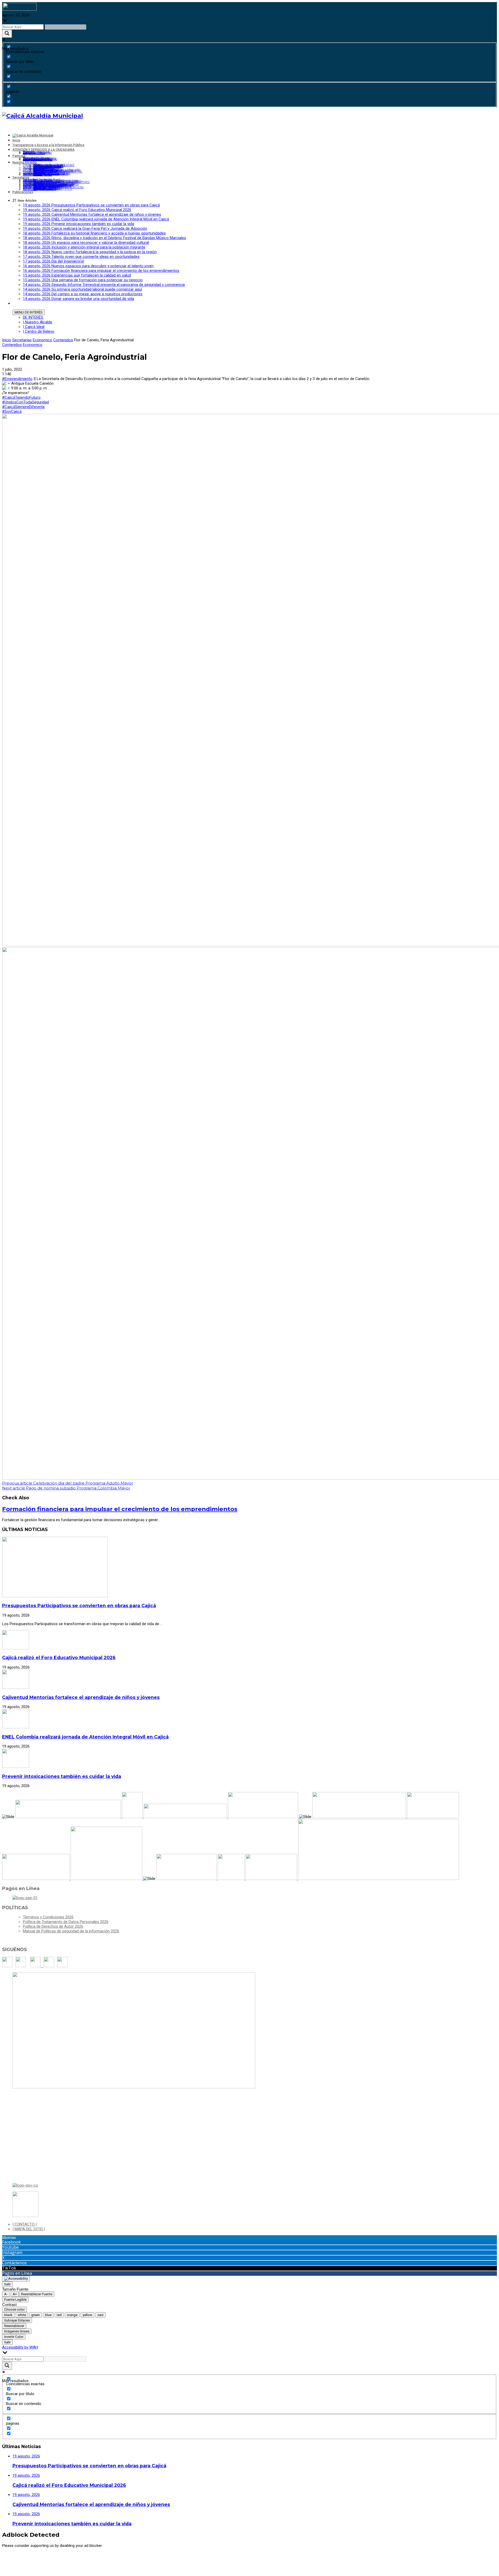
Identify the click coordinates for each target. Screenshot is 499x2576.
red (59, 2315)
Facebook (11, 2242)
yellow (87, 2315)
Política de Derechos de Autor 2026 (53, 1926)
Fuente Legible (15, 2300)
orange (72, 2315)
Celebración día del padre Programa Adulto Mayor (68, 1483)
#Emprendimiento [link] (17, 379)
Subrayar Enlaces (17, 2320)
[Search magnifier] (7, 34)
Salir (7, 2284)
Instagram (12, 2252)
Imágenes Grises (17, 2331)
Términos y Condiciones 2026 (48, 1917)
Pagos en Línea (17, 2273)
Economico (42, 340)
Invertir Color (14, 2337)
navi (100, 2315)
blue (48, 2315)
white (22, 2315)
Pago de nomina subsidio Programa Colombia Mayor (66, 1488)
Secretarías (22, 340)
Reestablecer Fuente (37, 2294)
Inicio (7, 340)
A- (6, 2294)
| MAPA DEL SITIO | (29, 2229)
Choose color (14, 2309)
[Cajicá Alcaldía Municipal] (42, 116)
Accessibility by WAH (20, 2347)
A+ (15, 2294)
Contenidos (63, 340)
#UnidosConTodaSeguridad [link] (25, 402)
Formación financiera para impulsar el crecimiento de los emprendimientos (120, 1509)
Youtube (10, 2247)
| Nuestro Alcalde (38, 322)
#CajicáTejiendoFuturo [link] (21, 397)
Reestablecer (14, 2326)
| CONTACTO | (25, 2224)
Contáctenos (14, 2263)
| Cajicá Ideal (34, 327)
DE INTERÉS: (33, 317)
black (8, 2315)
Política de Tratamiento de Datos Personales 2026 (66, 1922)
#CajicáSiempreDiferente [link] (23, 407)
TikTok (9, 2268)
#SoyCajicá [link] (12, 411)
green (35, 2315)
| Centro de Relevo (39, 331)
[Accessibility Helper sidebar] (16, 2279)
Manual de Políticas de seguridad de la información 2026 (71, 1931)
